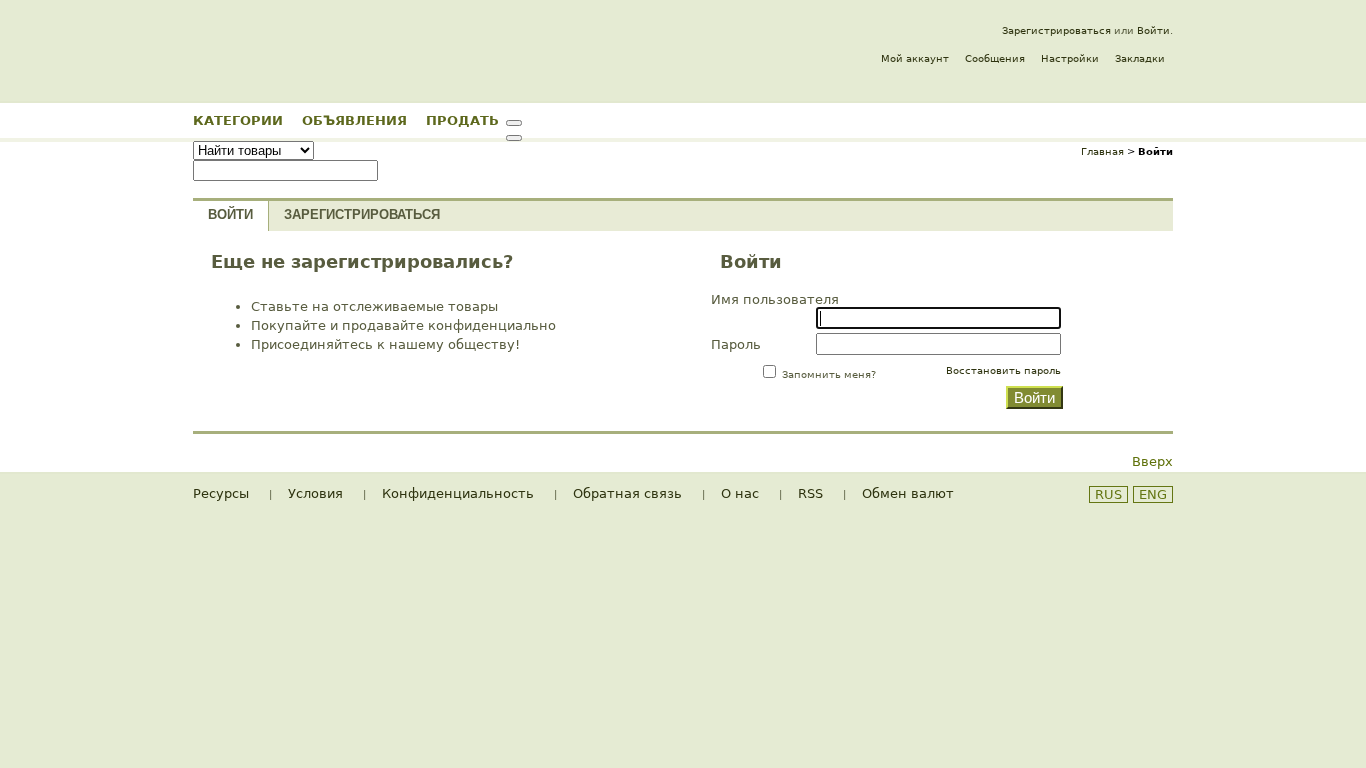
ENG (1153, 494)
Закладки (1140, 58)
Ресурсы (221, 493)
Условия (315, 493)
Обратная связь (627, 493)
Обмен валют (908, 493)
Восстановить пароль (1003, 370)
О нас (740, 493)
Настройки (1070, 58)
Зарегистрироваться (1056, 30)
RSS (810, 493)
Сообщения (995, 58)
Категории (238, 120)
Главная (1102, 151)
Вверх (1152, 461)
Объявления (354, 120)
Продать (462, 120)
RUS (1108, 494)
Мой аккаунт (915, 58)
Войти (1153, 30)
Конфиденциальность (458, 493)
